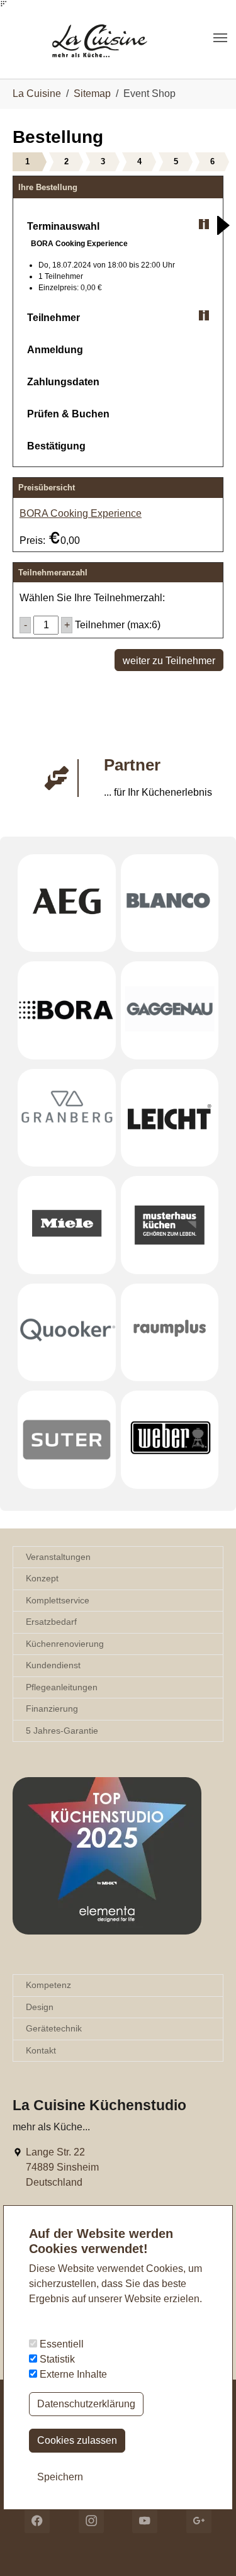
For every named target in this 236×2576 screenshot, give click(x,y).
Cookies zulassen (77, 2440)
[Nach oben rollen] (208, 2548)
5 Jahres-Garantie (62, 1731)
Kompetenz (48, 1985)
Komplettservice (58, 1600)
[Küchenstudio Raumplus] (170, 1333)
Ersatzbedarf (51, 1622)
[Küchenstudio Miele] (67, 1225)
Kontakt (41, 2050)
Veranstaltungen (58, 1557)
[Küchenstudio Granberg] (67, 1118)
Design (40, 2007)
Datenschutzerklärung (86, 2404)
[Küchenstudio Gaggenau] (170, 1010)
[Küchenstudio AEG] (67, 903)
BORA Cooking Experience (81, 513)
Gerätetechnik (54, 2028)
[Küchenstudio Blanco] (170, 903)
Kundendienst (53, 1665)
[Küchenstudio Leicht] (170, 1118)
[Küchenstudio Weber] (170, 1440)
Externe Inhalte (72, 2374)
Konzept (42, 1578)
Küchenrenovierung (65, 1644)
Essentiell (60, 2344)
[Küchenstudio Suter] (67, 1440)
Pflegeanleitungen (62, 1687)
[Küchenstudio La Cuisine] (112, 37)
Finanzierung (52, 1709)
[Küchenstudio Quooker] (67, 1333)
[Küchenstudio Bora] (67, 1010)
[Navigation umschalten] (220, 38)
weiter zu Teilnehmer (169, 661)
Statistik (56, 2359)
